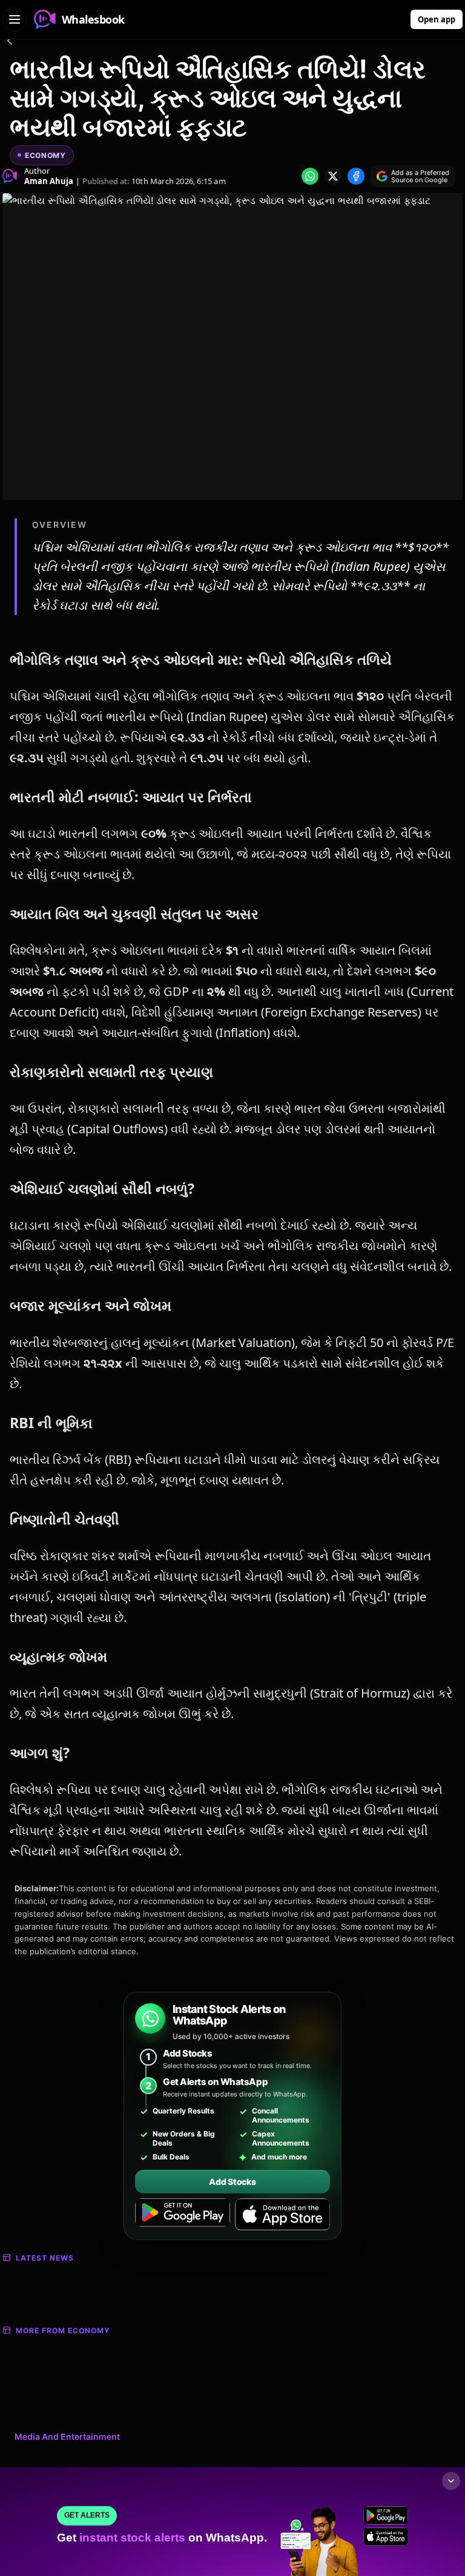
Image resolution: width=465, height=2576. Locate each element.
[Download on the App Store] (282, 2215)
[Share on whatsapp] (310, 176)
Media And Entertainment (67, 2436)
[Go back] (10, 42)
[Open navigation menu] (15, 19)
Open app (437, 19)
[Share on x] (333, 176)
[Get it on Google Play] (183, 2215)
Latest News (45, 2258)
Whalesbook (93, 19)
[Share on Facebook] (356, 176)
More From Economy (63, 2331)
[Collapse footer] (451, 2481)
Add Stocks (232, 2182)
